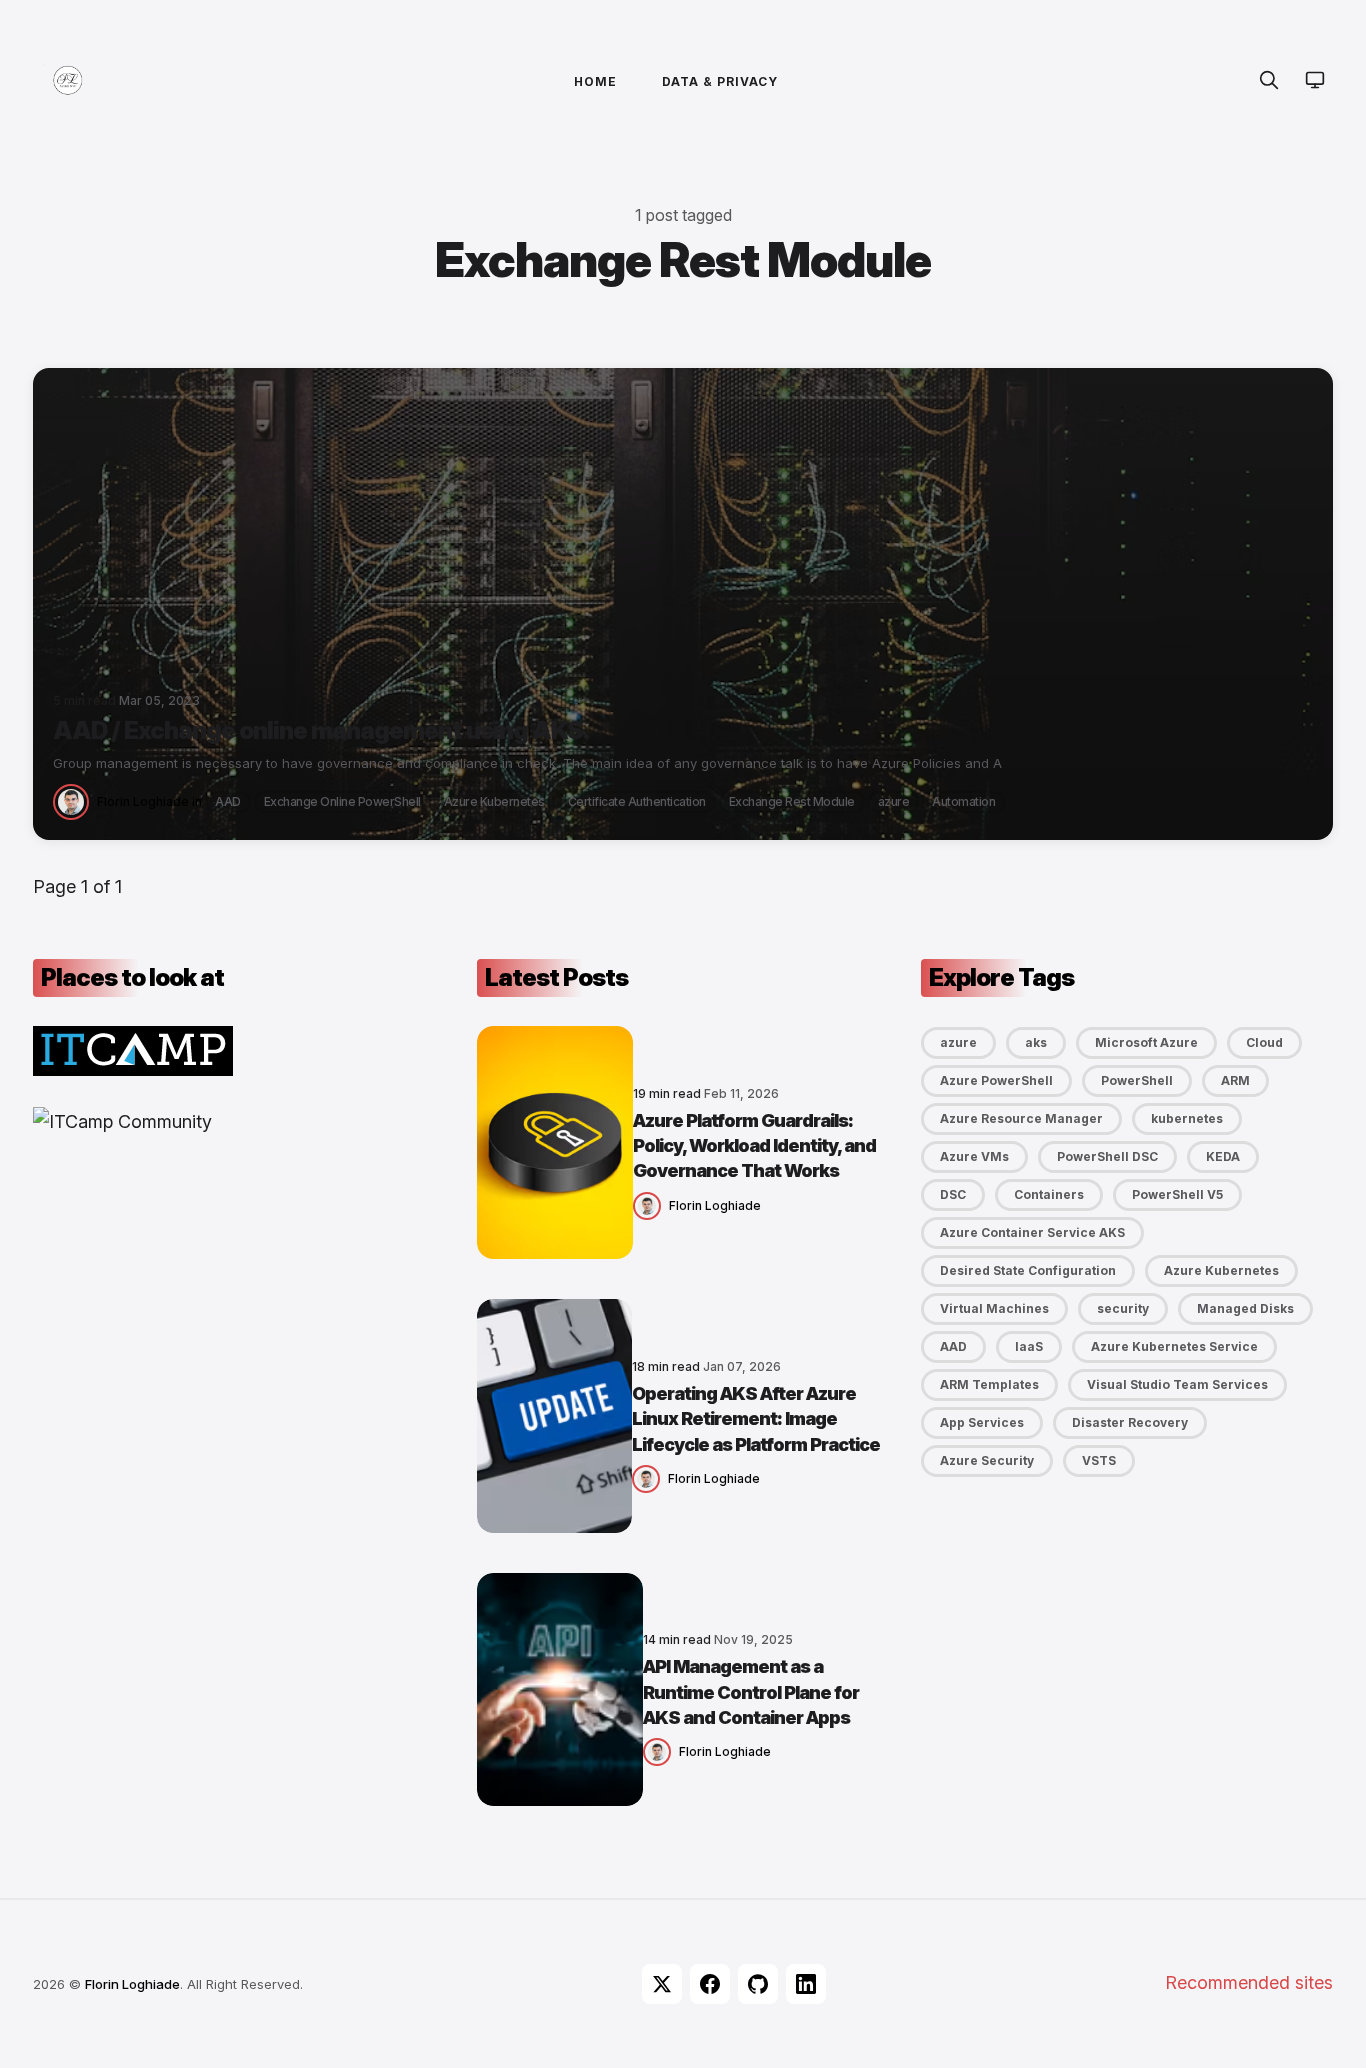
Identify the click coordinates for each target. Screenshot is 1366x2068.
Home (595, 81)
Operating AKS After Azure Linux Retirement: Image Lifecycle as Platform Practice (756, 1418)
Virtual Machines (994, 1308)
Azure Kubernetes (494, 801)
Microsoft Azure (1146, 1042)
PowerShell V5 (1177, 1194)
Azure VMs (974, 1156)
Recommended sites (1249, 1982)
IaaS (1029, 1346)
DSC (953, 1194)
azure (894, 801)
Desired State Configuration (1028, 1270)
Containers (1049, 1194)
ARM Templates (989, 1384)
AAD (228, 801)
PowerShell (1137, 1080)
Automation (963, 801)
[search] (1269, 80)
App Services (982, 1422)
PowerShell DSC (1107, 1156)
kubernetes (1187, 1118)
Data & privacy (720, 81)
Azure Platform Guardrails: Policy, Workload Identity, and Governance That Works (754, 1145)
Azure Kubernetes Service (1174, 1346)
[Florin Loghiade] (75, 800)
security (1123, 1308)
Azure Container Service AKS (1032, 1232)
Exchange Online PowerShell (342, 801)
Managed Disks (1245, 1308)
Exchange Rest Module (792, 801)
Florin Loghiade (143, 801)
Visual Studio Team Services (1177, 1384)
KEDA (1223, 1156)
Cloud (1264, 1042)
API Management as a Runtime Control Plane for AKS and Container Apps (751, 1691)
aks (1036, 1042)
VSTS (1099, 1460)
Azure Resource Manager (1021, 1118)
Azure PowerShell (996, 1080)
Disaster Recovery (1130, 1422)
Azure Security (987, 1460)
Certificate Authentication (637, 801)
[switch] (1315, 80)
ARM (1235, 1080)
